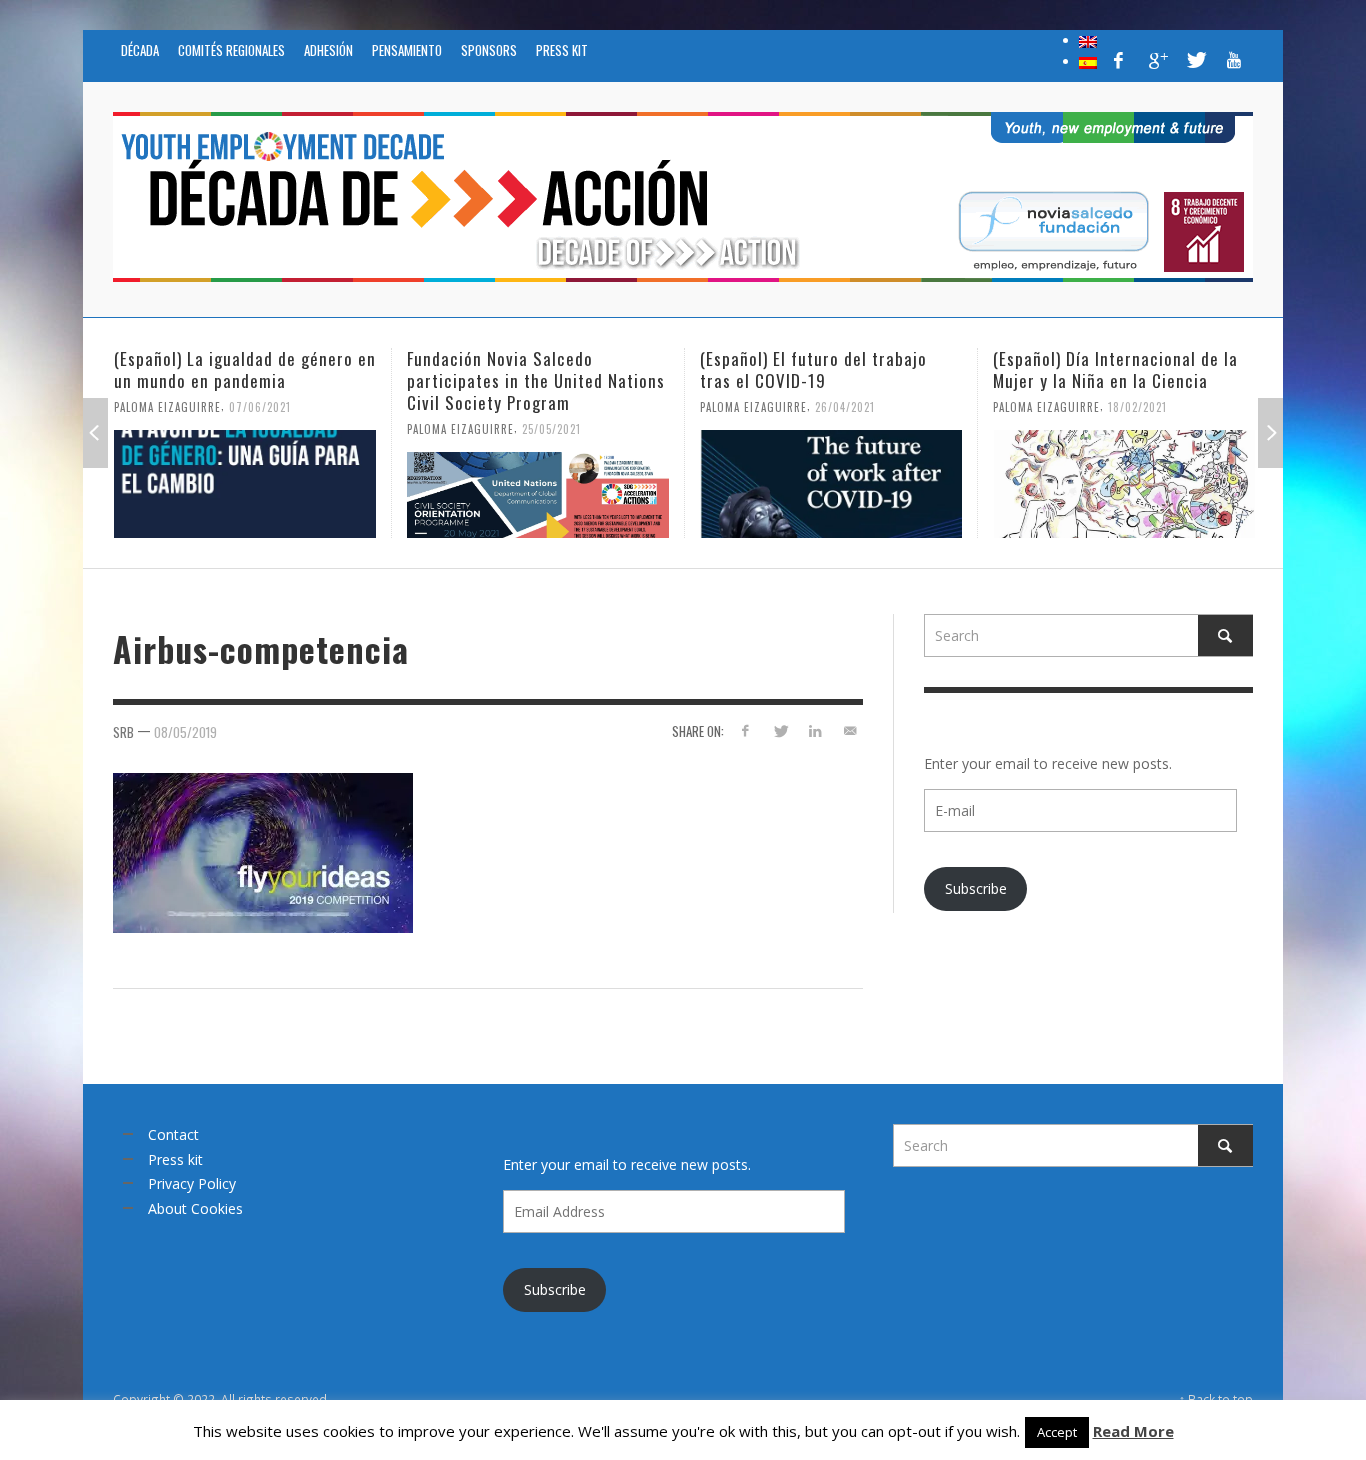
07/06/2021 (260, 407)
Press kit (175, 1159)
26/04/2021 (845, 407)
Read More (1133, 1431)
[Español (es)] (1088, 61)
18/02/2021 (1137, 407)
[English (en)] (1088, 40)
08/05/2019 (185, 732)
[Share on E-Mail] (849, 730)
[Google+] (1157, 60)
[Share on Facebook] (745, 730)
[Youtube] (1234, 60)
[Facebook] (1119, 60)
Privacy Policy (192, 1183)
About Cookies (195, 1208)
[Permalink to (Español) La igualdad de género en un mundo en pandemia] (245, 484)
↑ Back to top (1216, 1399)
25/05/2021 (551, 429)
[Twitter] (1195, 60)
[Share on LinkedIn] (814, 730)
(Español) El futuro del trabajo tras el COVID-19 (813, 369)
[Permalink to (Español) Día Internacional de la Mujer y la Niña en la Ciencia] (1124, 484)
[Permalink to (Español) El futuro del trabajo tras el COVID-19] (831, 484)
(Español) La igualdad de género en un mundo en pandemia (245, 369)
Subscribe (976, 888)
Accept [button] (1057, 1432)
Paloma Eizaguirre (167, 407)
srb (123, 732)
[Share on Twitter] (780, 730)
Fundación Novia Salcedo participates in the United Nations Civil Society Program (536, 380)
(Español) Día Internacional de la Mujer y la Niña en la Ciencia (1115, 369)
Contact (173, 1134)
